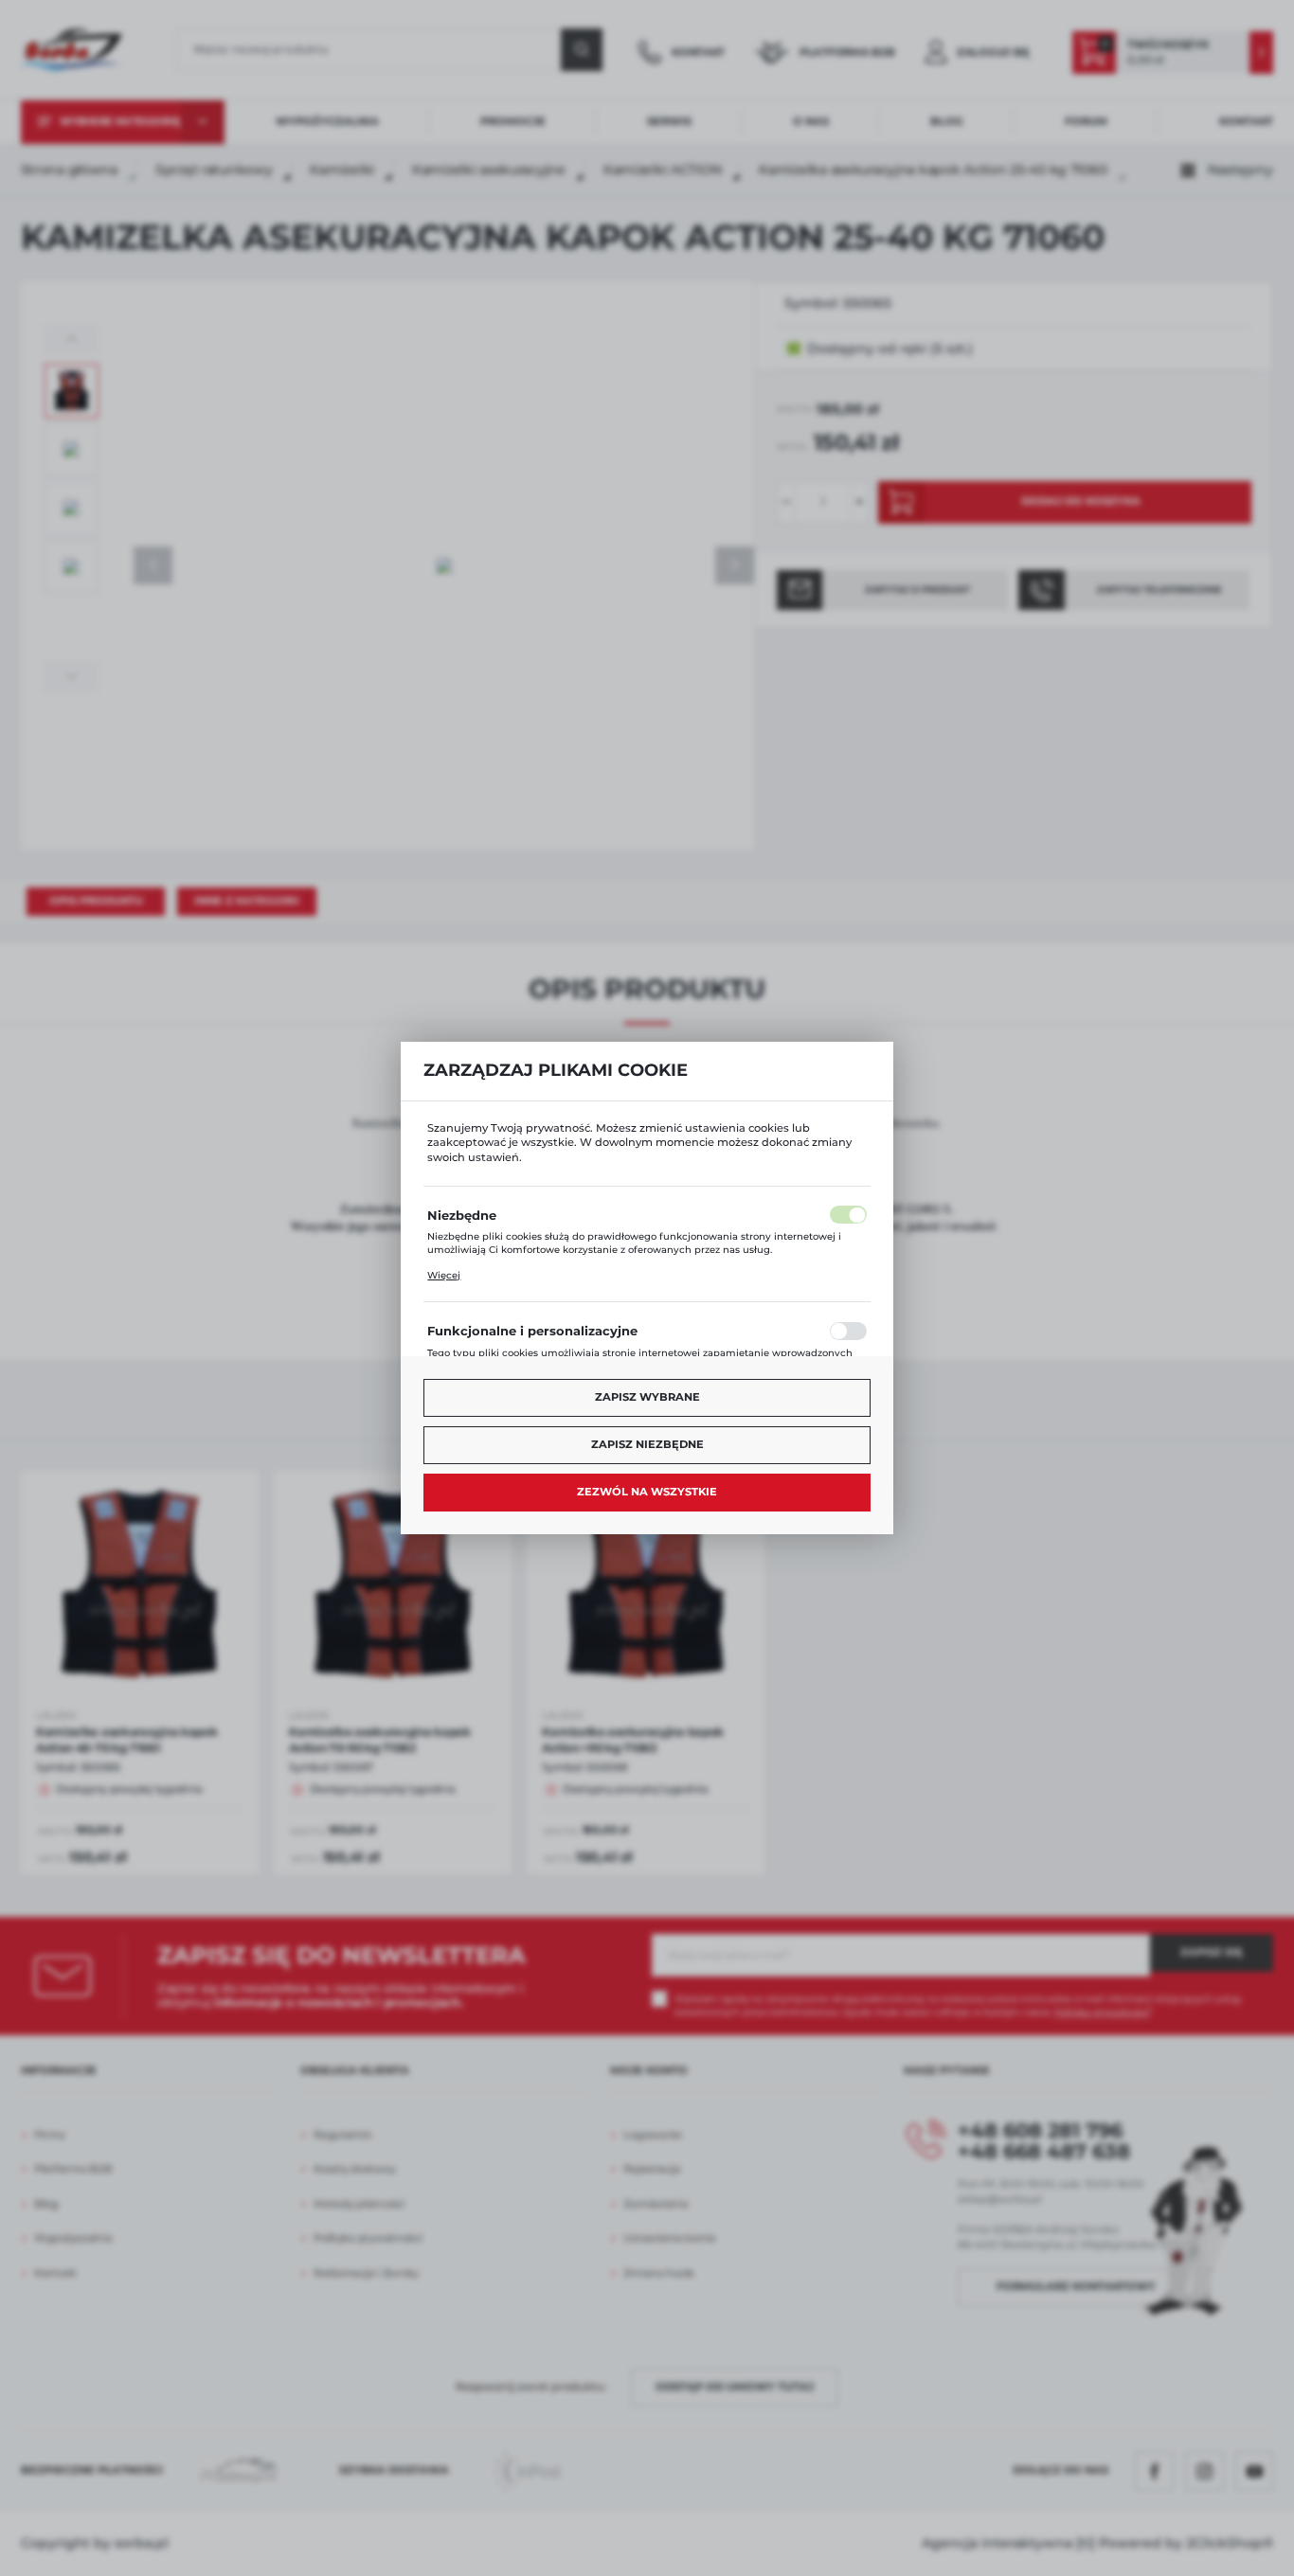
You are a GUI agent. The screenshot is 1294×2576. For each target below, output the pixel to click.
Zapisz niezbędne (647, 1444)
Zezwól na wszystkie (647, 1492)
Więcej (444, 1275)
